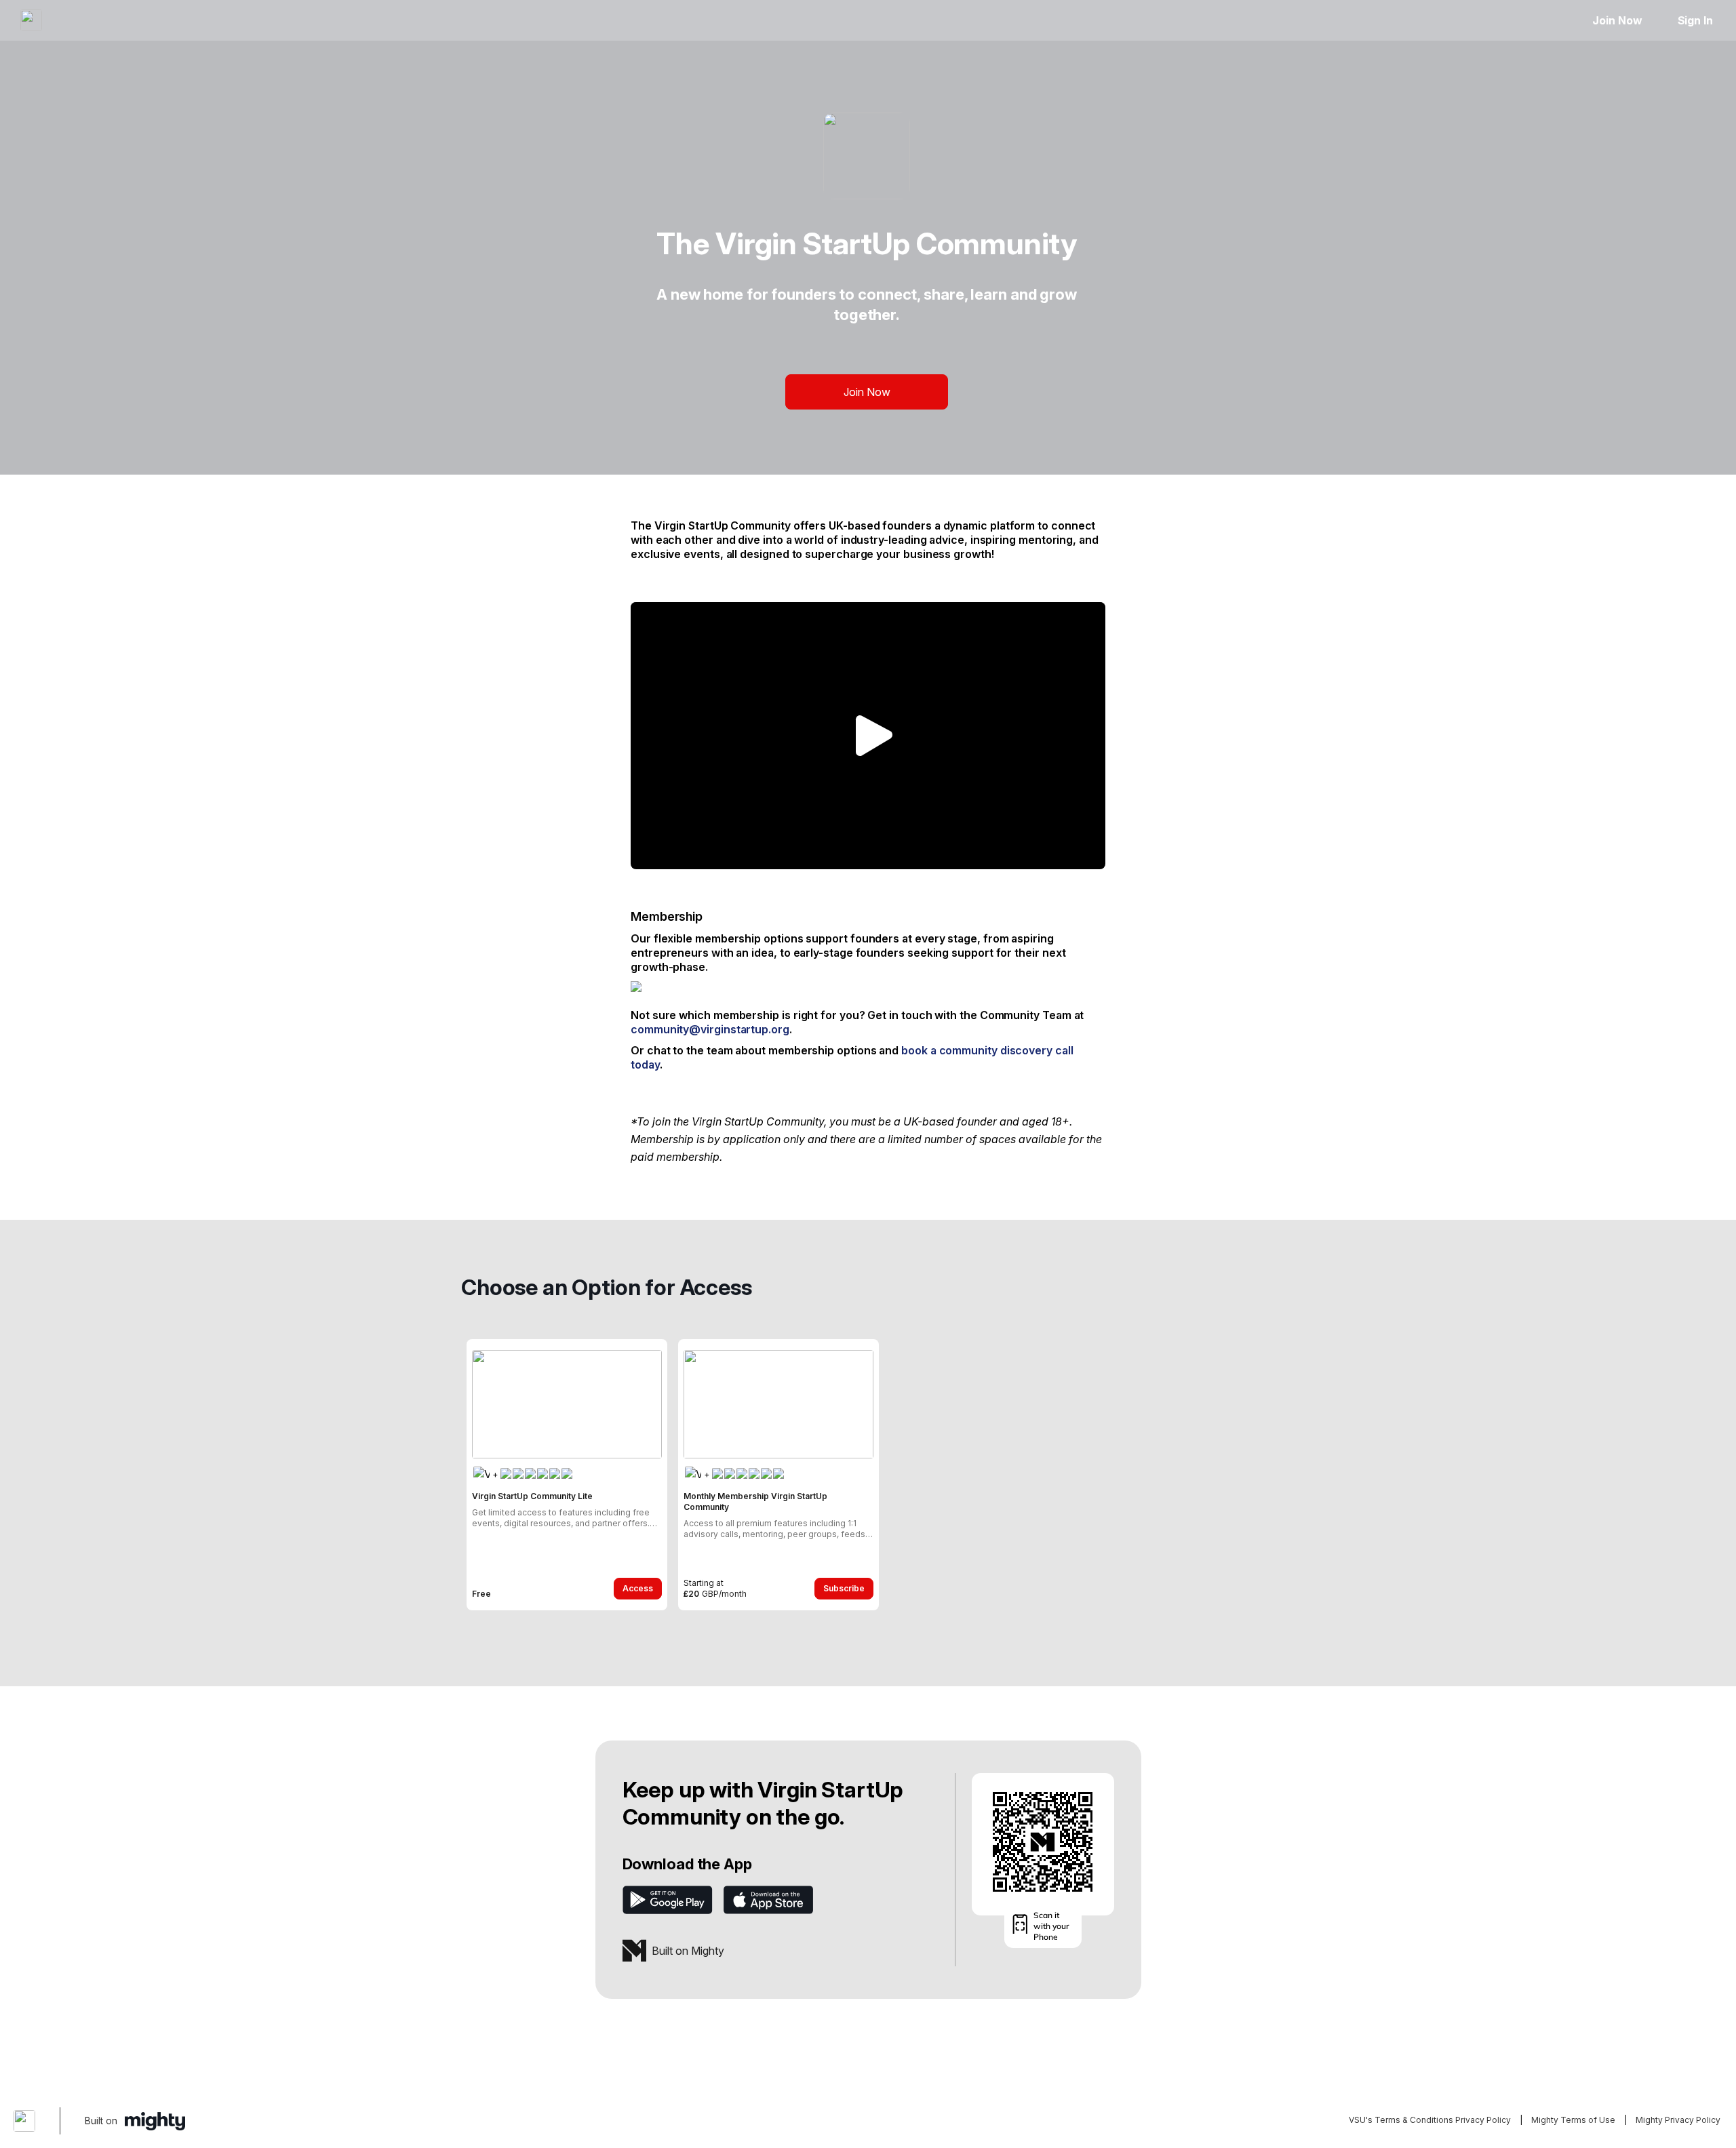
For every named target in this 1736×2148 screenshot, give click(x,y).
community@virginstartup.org (710, 1029)
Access (638, 1588)
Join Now (1617, 20)
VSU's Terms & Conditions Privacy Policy (1430, 2120)
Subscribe (844, 1588)
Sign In (1695, 20)
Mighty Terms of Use (1573, 2120)
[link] (567, 1475)
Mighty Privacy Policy (1678, 2120)
